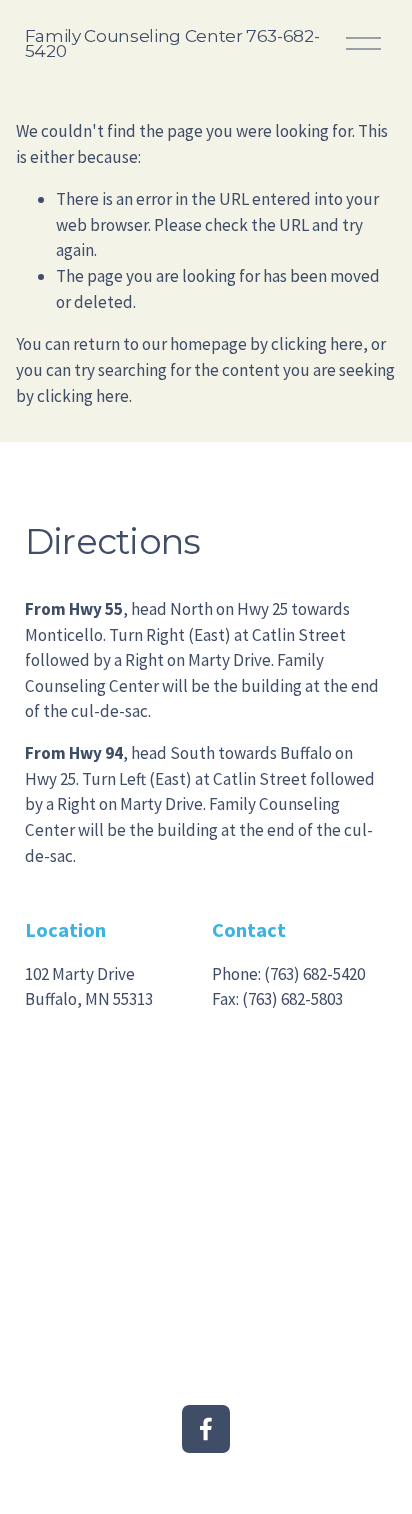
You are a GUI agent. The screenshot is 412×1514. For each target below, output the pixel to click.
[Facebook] (206, 1429)
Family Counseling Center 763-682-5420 (172, 43)
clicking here (317, 344)
